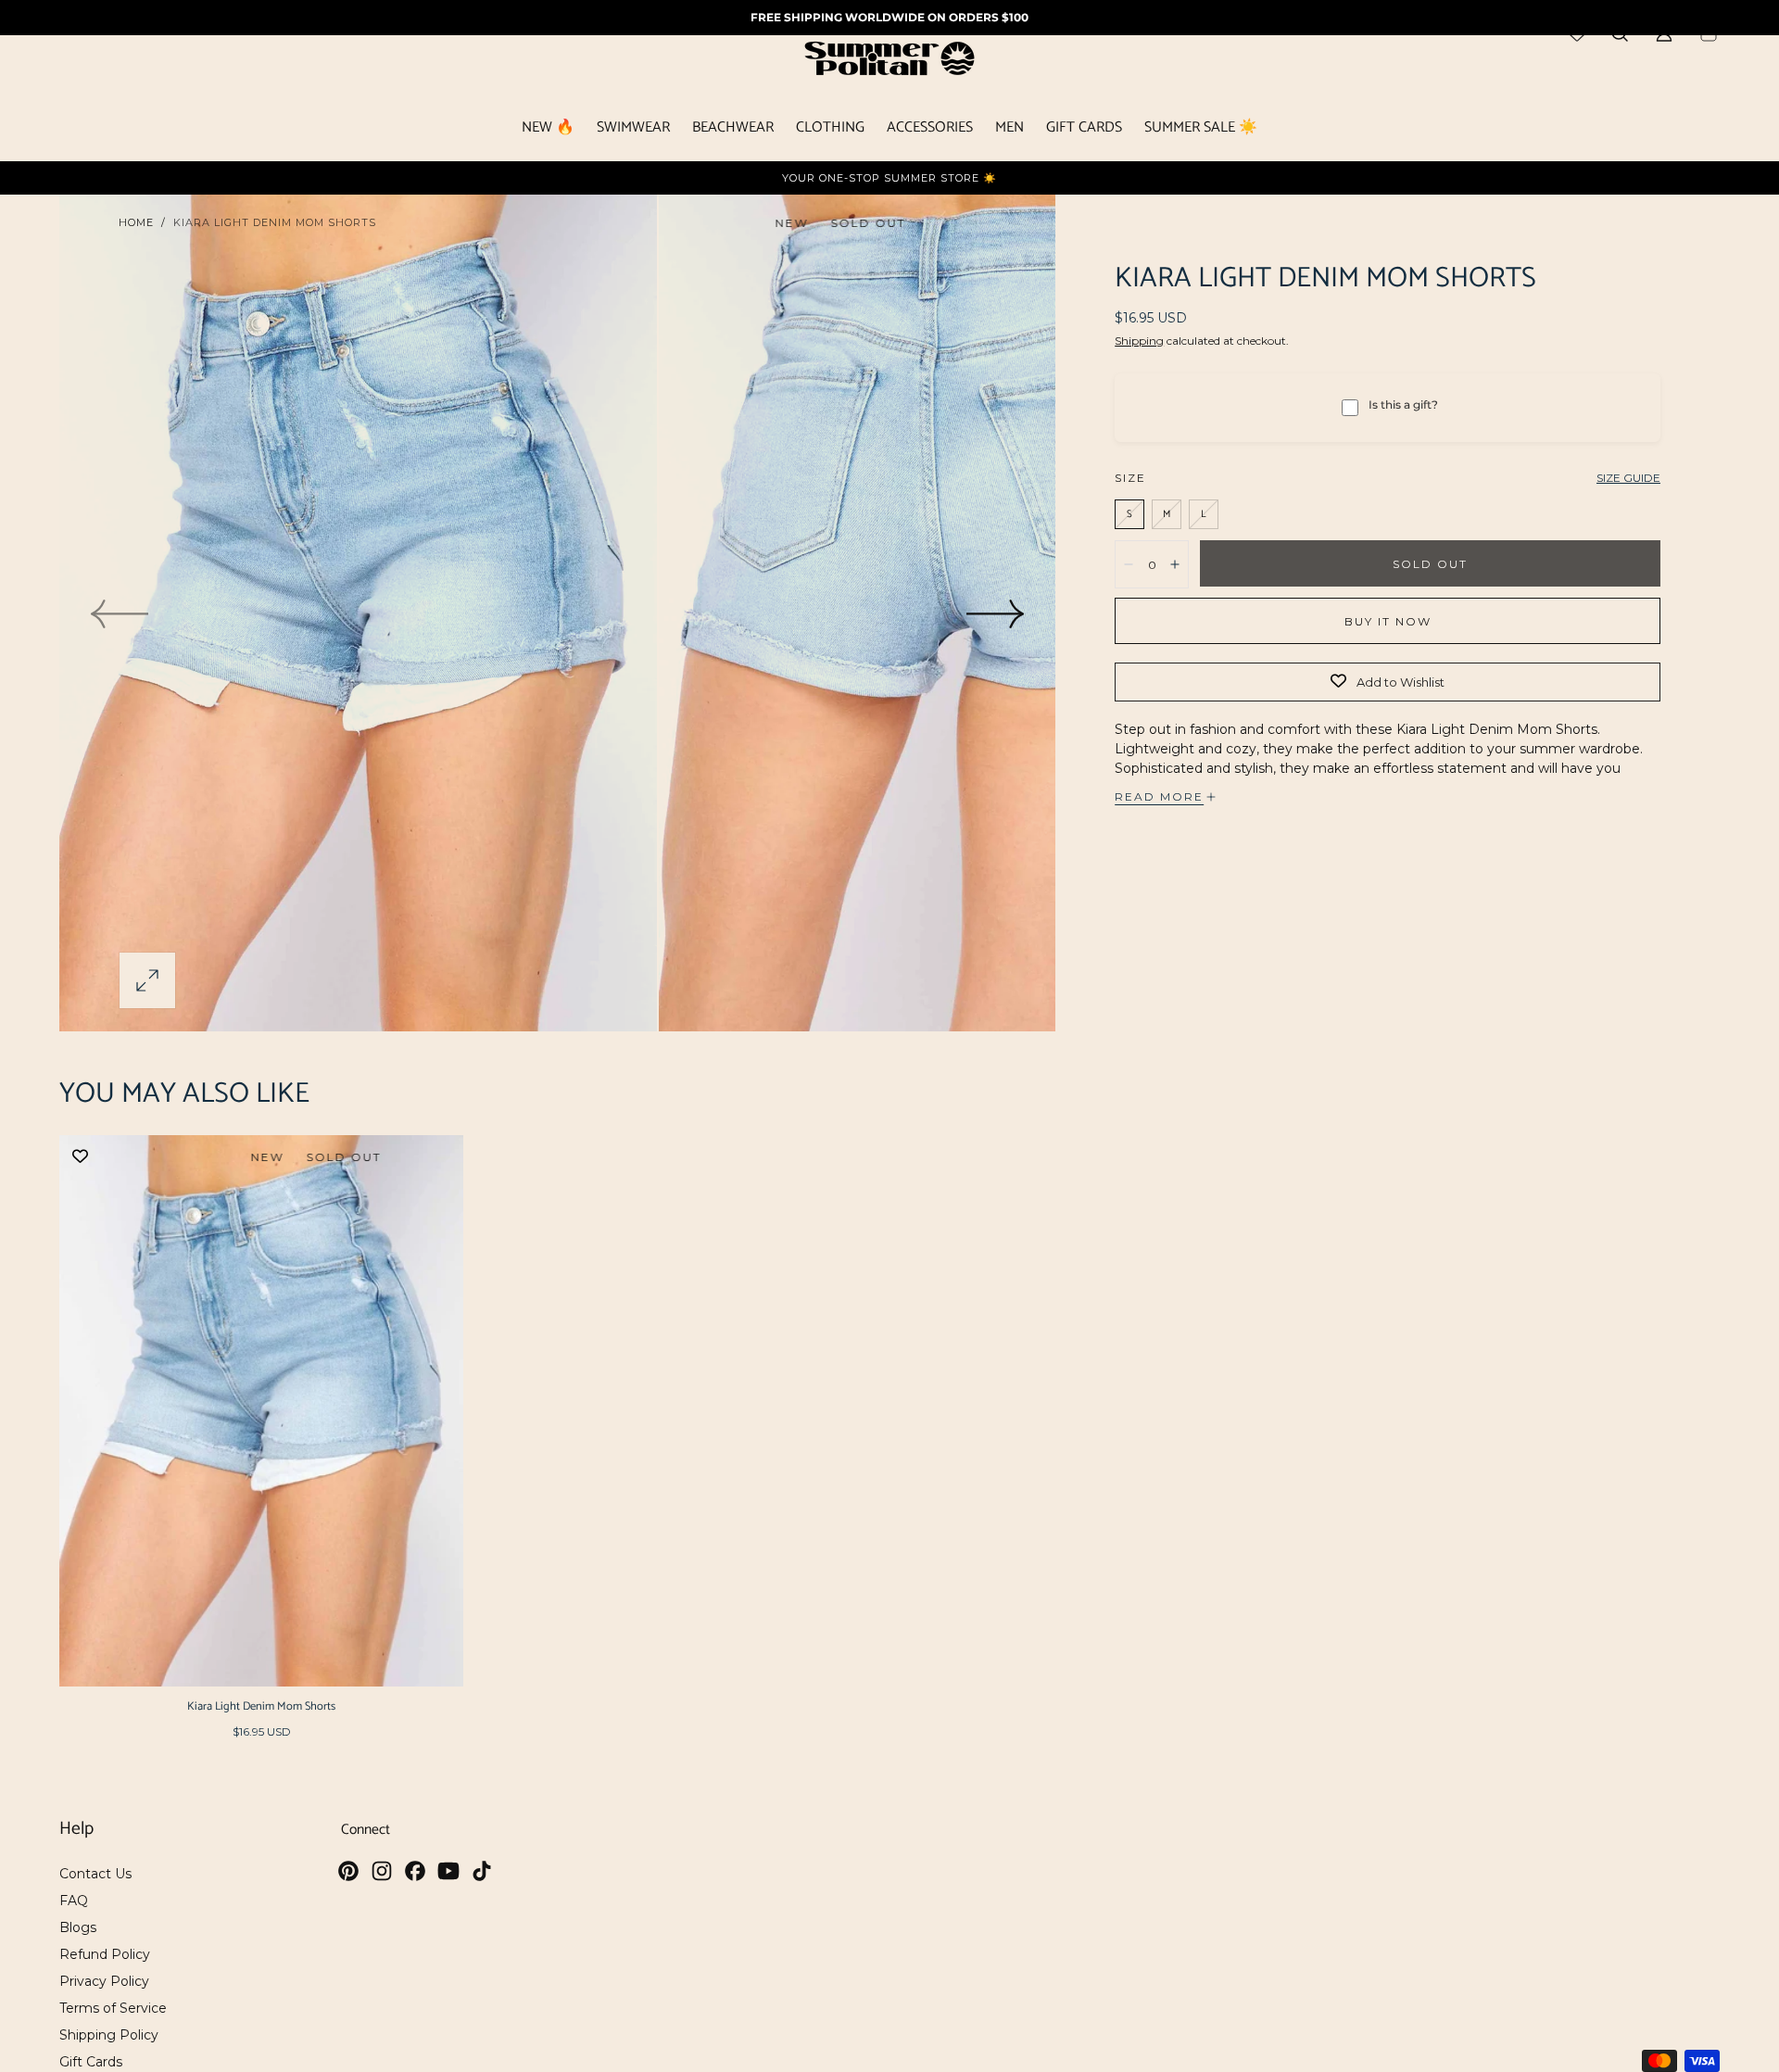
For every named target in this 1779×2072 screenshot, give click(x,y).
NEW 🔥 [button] (548, 130)
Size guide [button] (1628, 478)
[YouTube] (448, 1871)
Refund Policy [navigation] (105, 1954)
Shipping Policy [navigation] (109, 2035)
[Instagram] (382, 1871)
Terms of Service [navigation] (113, 2008)
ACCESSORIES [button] (930, 130)
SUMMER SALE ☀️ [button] (1201, 130)
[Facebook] (415, 1871)
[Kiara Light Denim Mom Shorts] (261, 1411)
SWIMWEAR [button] (633, 130)
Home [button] (136, 222)
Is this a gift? (1403, 404)
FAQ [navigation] (74, 1901)
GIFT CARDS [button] (1084, 130)
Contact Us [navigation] (95, 1874)
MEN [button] (1009, 130)
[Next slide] (996, 613)
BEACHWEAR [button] (733, 130)
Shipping (1139, 341)
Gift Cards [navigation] (91, 2062)
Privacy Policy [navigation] (104, 1981)
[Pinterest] (348, 1871)
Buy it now (1388, 621)
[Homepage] (889, 62)
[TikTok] (482, 1871)
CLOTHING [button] (830, 130)
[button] (147, 980)
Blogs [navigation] (78, 1927)
